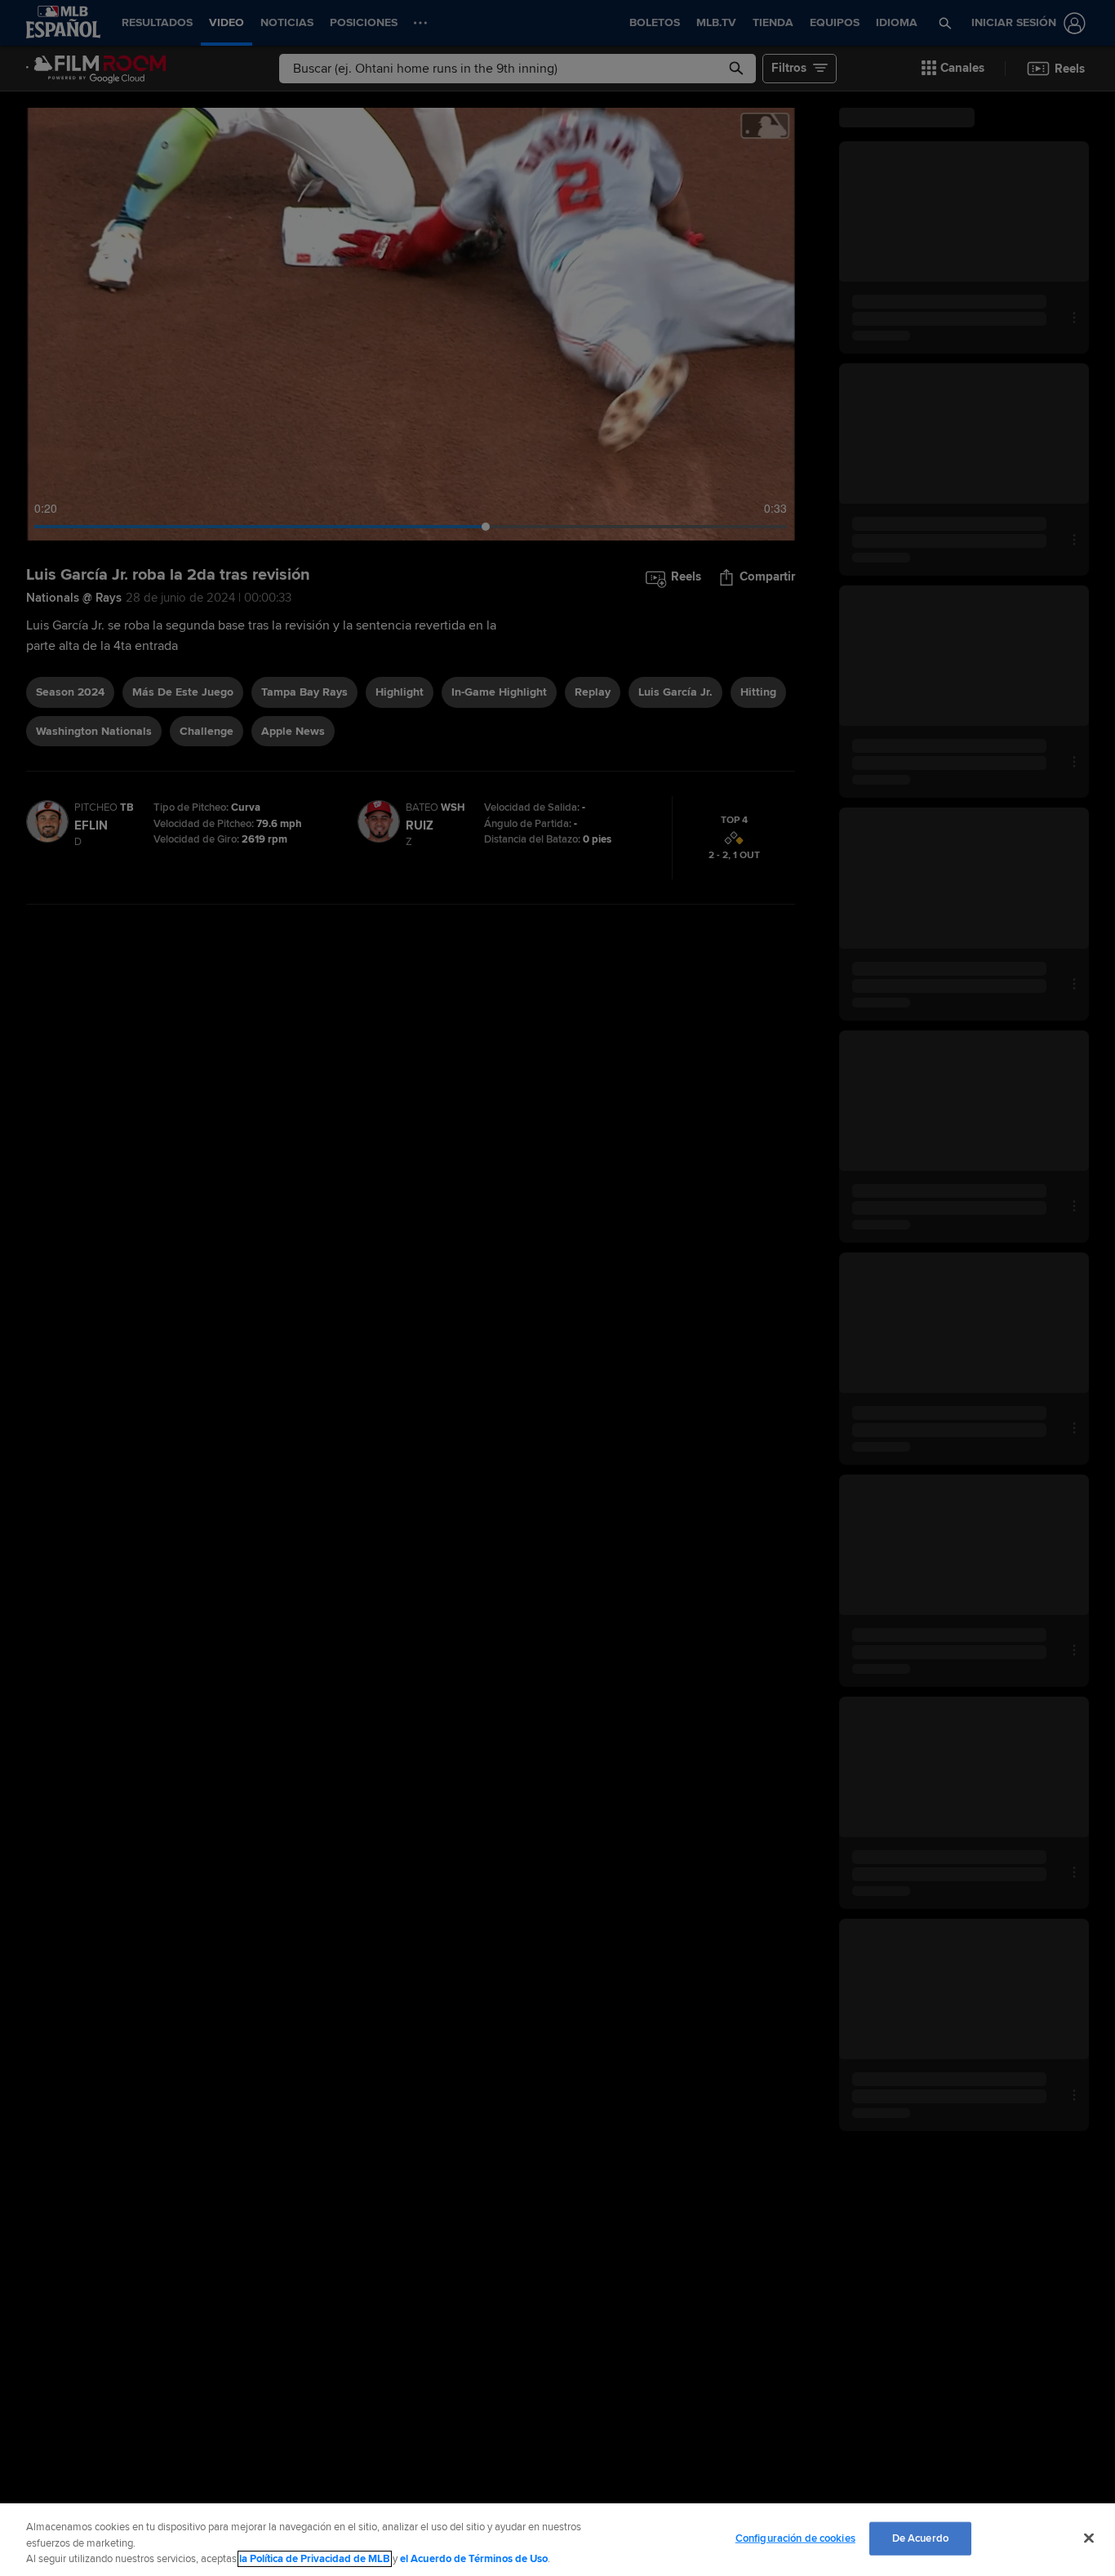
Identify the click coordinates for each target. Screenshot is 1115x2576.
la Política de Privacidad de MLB (315, 2559)
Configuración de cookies (795, 2538)
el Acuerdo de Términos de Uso (474, 2559)
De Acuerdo (920, 2538)
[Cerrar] (1089, 2538)
